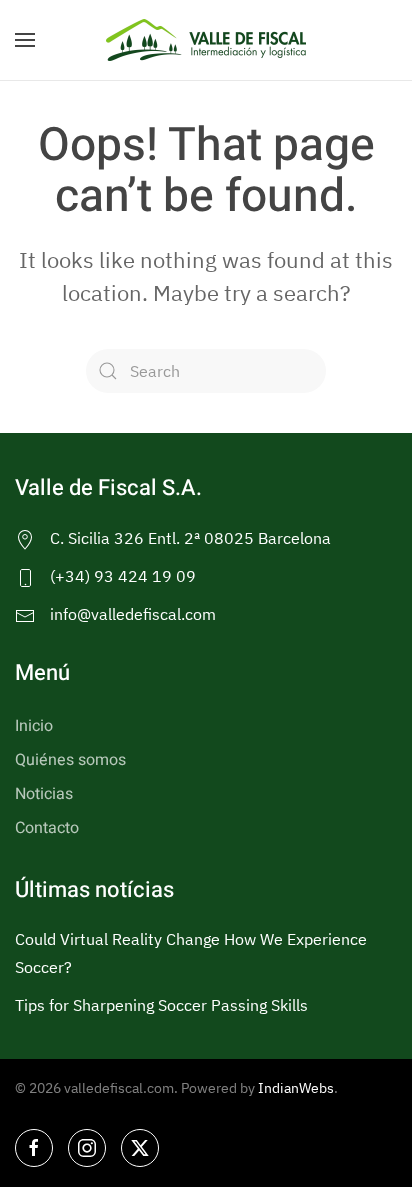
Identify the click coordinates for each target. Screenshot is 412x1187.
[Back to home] (206, 40)
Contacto (47, 828)
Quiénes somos (70, 760)
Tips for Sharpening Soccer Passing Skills (161, 1005)
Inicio (34, 726)
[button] (25, 40)
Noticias (44, 794)
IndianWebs (296, 1088)
